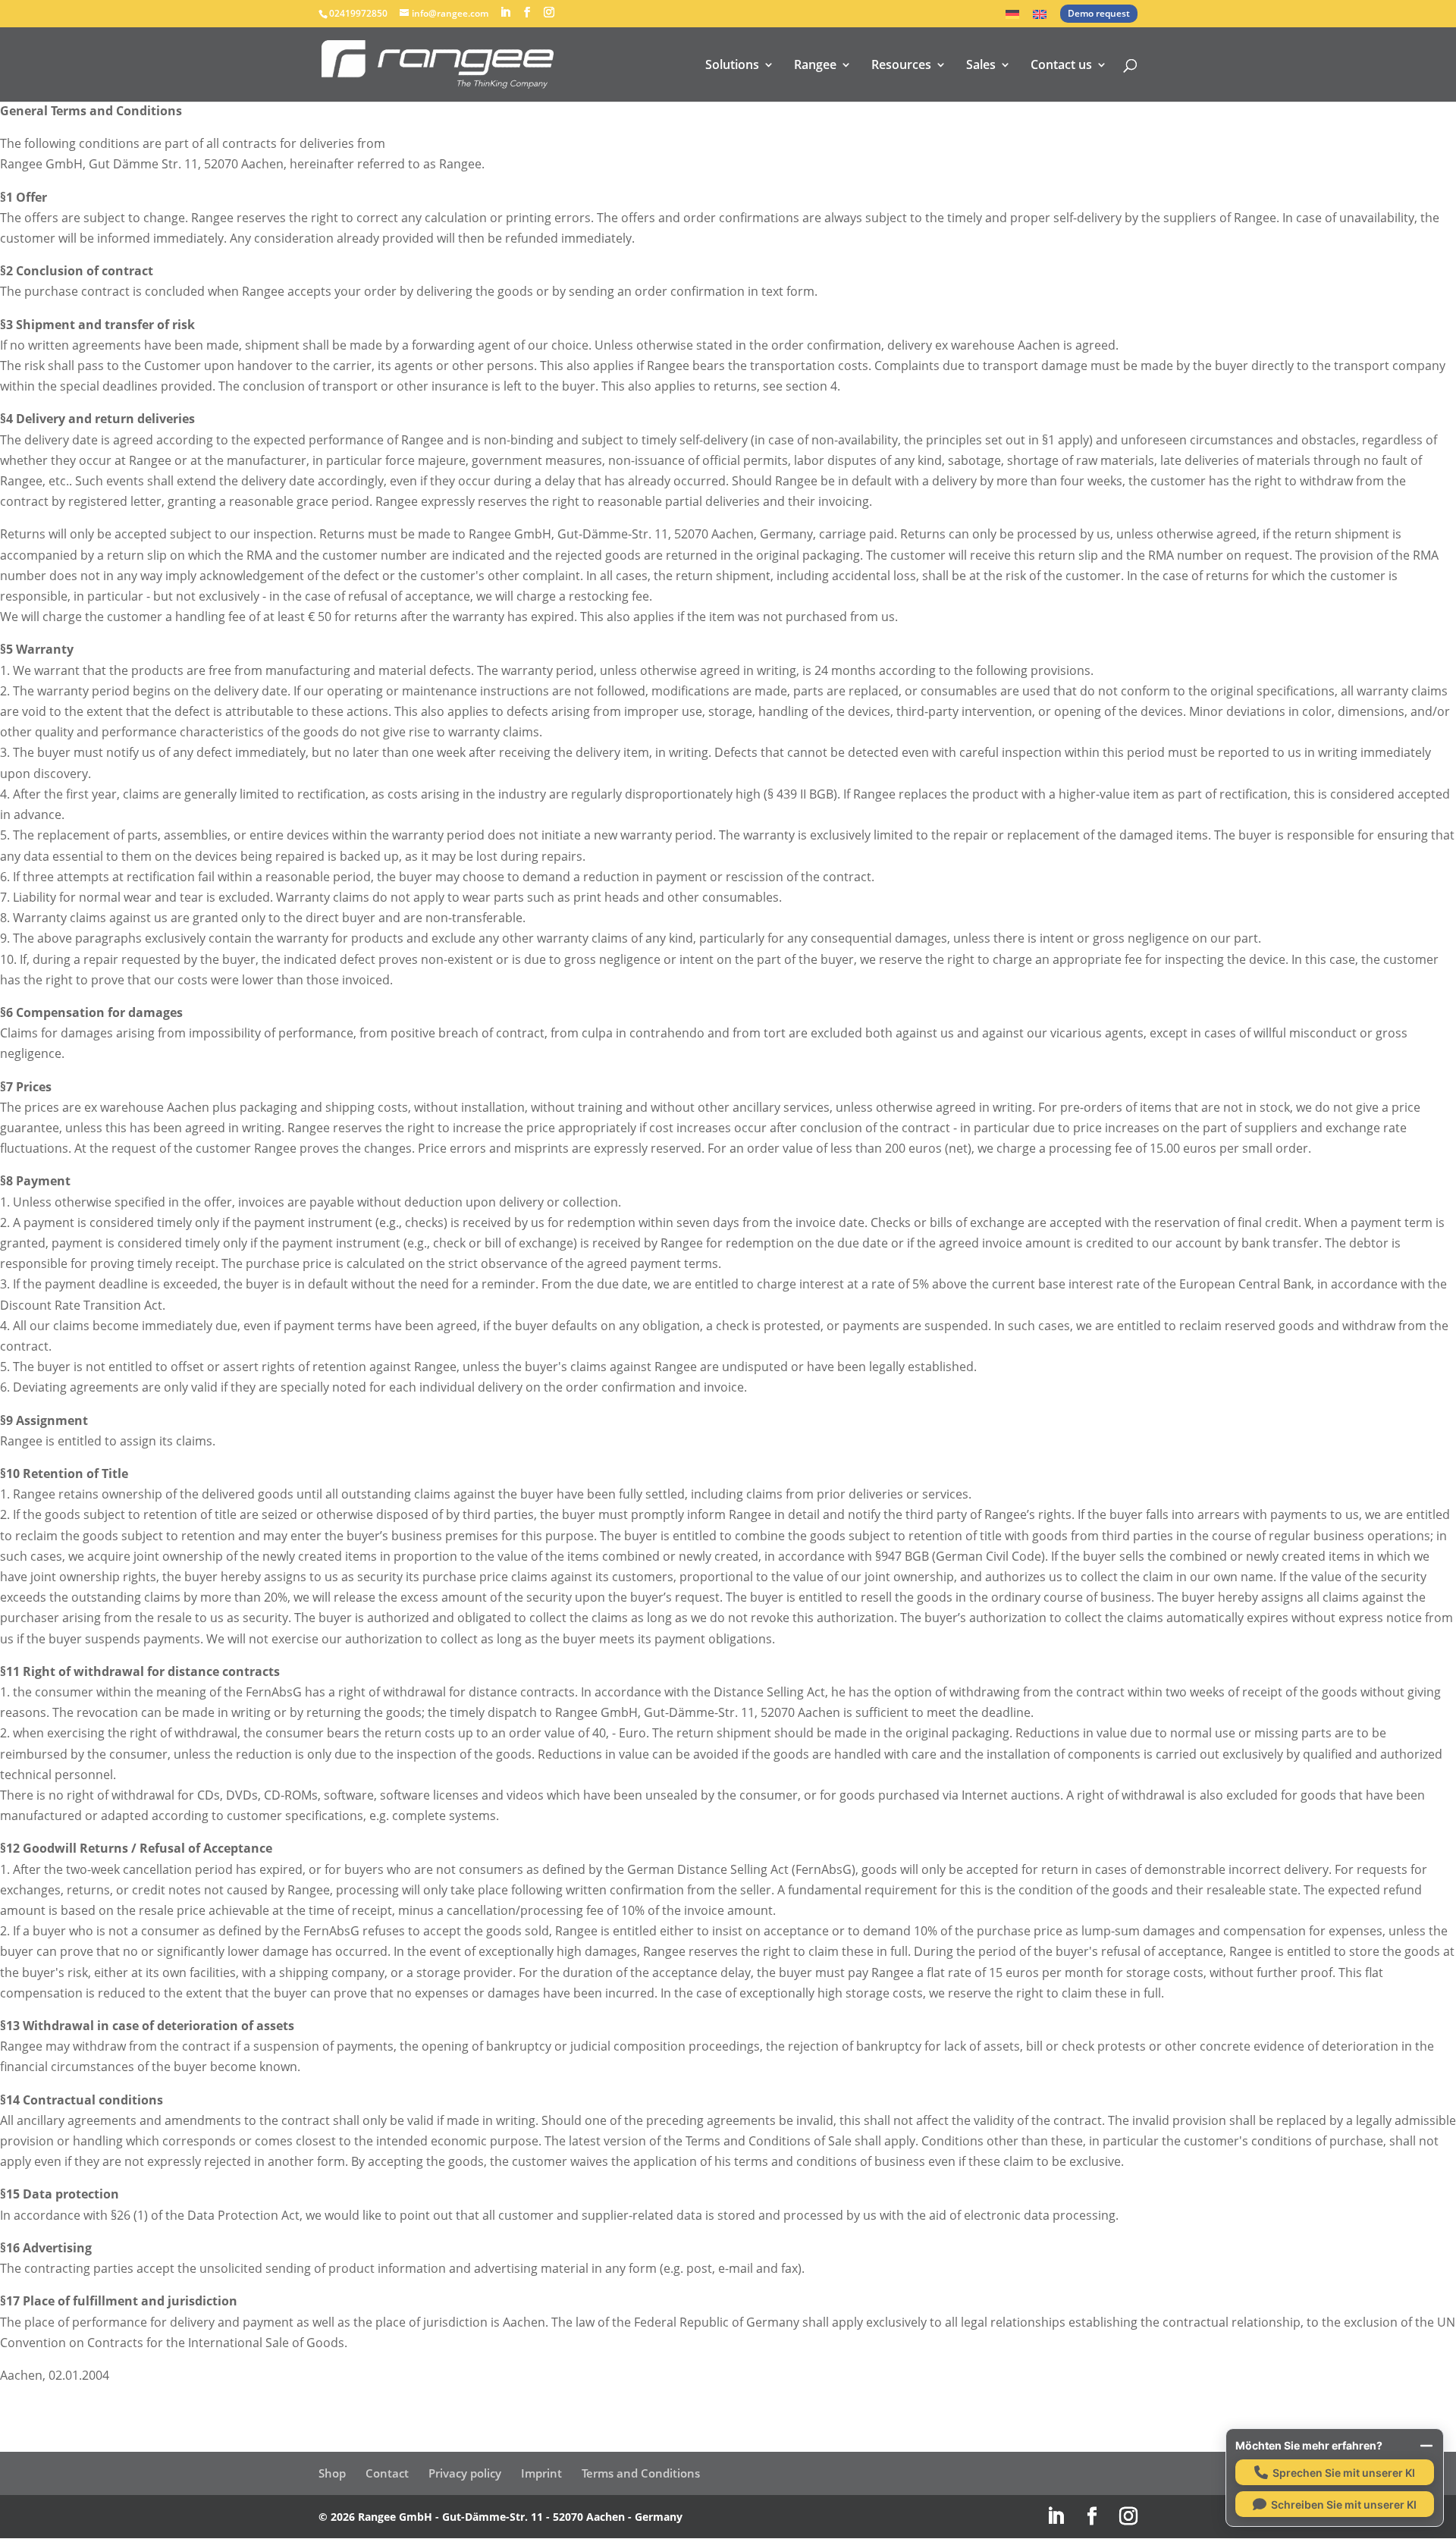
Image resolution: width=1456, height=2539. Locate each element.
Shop (332, 2473)
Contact (387, 2473)
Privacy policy (465, 2473)
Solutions (732, 66)
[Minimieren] (1426, 2446)
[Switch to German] (1012, 19)
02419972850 (358, 13)
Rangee (815, 66)
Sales (981, 66)
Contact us (1061, 66)
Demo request (1099, 13)
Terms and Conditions (641, 2473)
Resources (901, 66)
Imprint (541, 2473)
